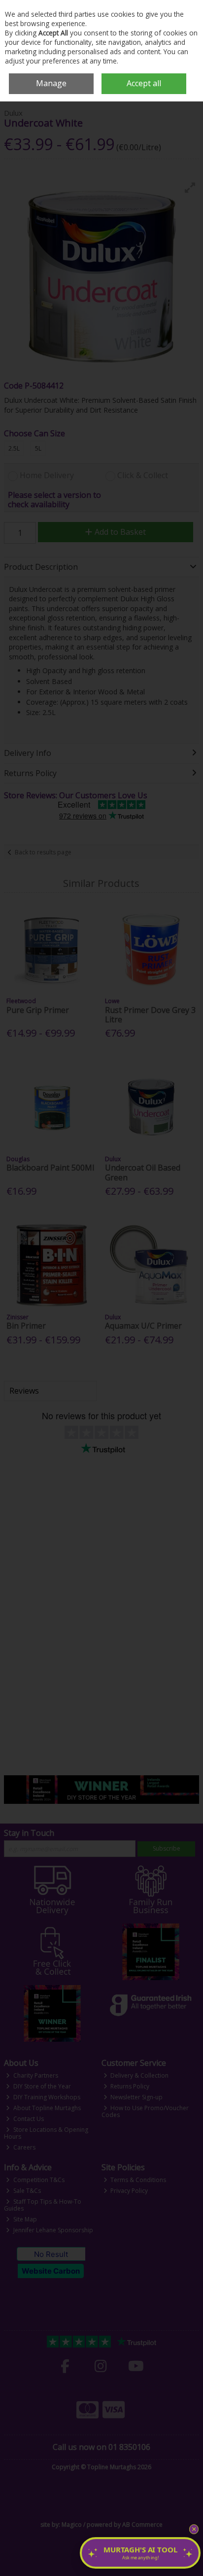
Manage (51, 83)
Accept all (144, 83)
